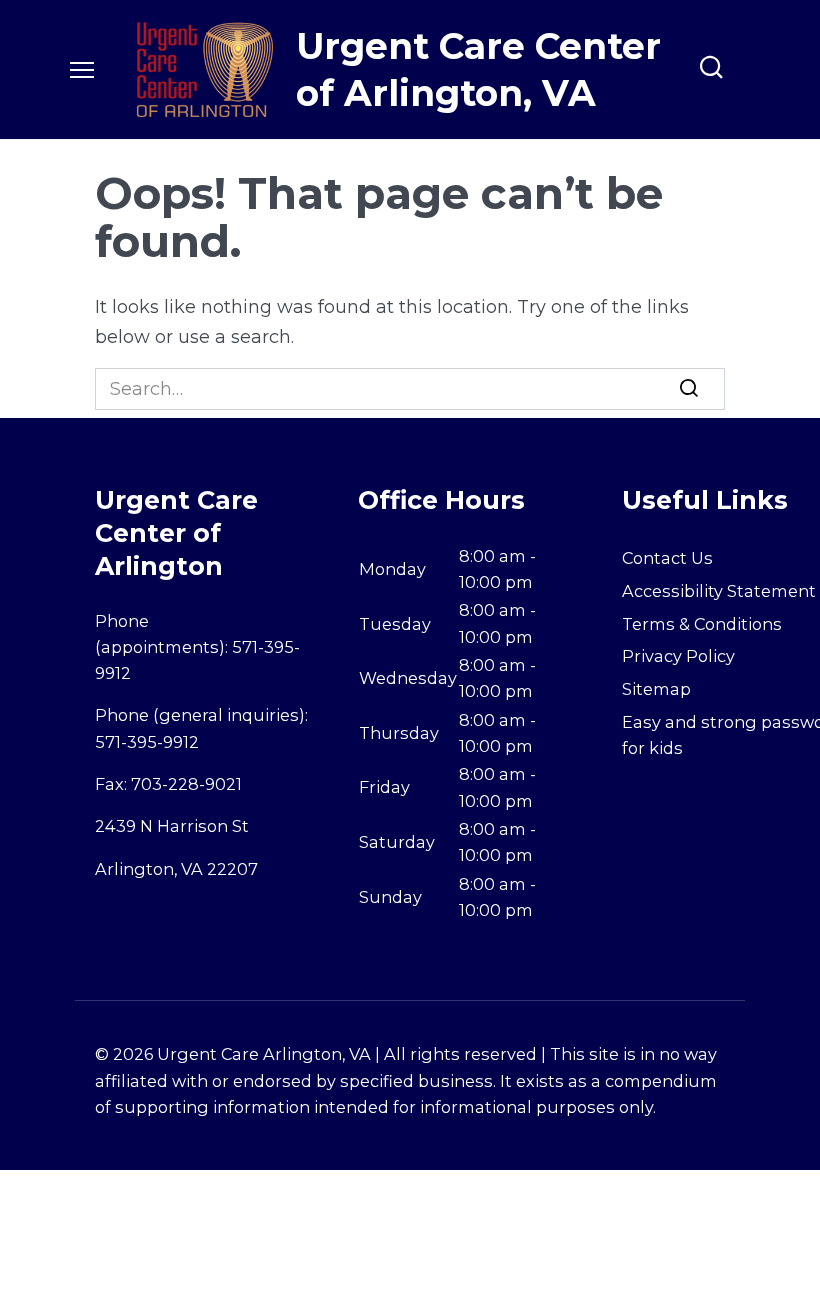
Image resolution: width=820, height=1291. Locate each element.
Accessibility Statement (719, 591)
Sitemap (656, 689)
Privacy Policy (678, 656)
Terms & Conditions (702, 624)
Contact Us (667, 558)
